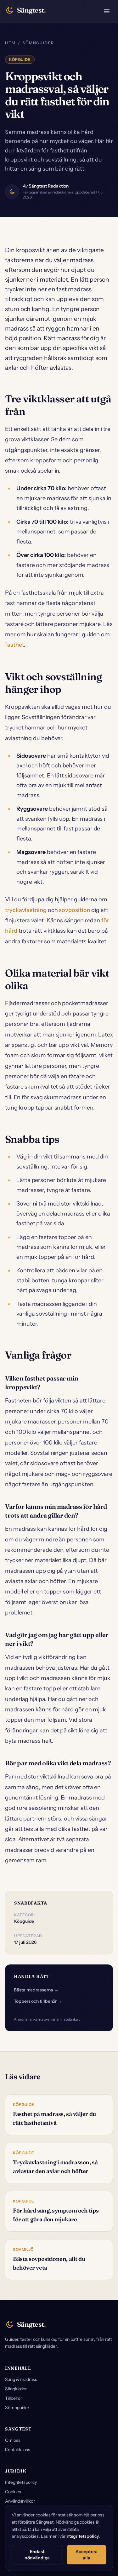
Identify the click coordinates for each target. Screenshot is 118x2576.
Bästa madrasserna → (36, 1990)
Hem (10, 43)
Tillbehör (14, 2398)
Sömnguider (38, 43)
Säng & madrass (21, 2379)
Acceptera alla (86, 2555)
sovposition (74, 910)
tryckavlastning (26, 910)
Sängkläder (16, 2389)
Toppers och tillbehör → (38, 2001)
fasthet (14, 645)
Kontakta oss (18, 2450)
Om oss (13, 2440)
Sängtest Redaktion (49, 186)
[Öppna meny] (107, 11)
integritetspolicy (82, 2536)
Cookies (13, 2492)
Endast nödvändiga (37, 2555)
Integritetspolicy (21, 2482)
